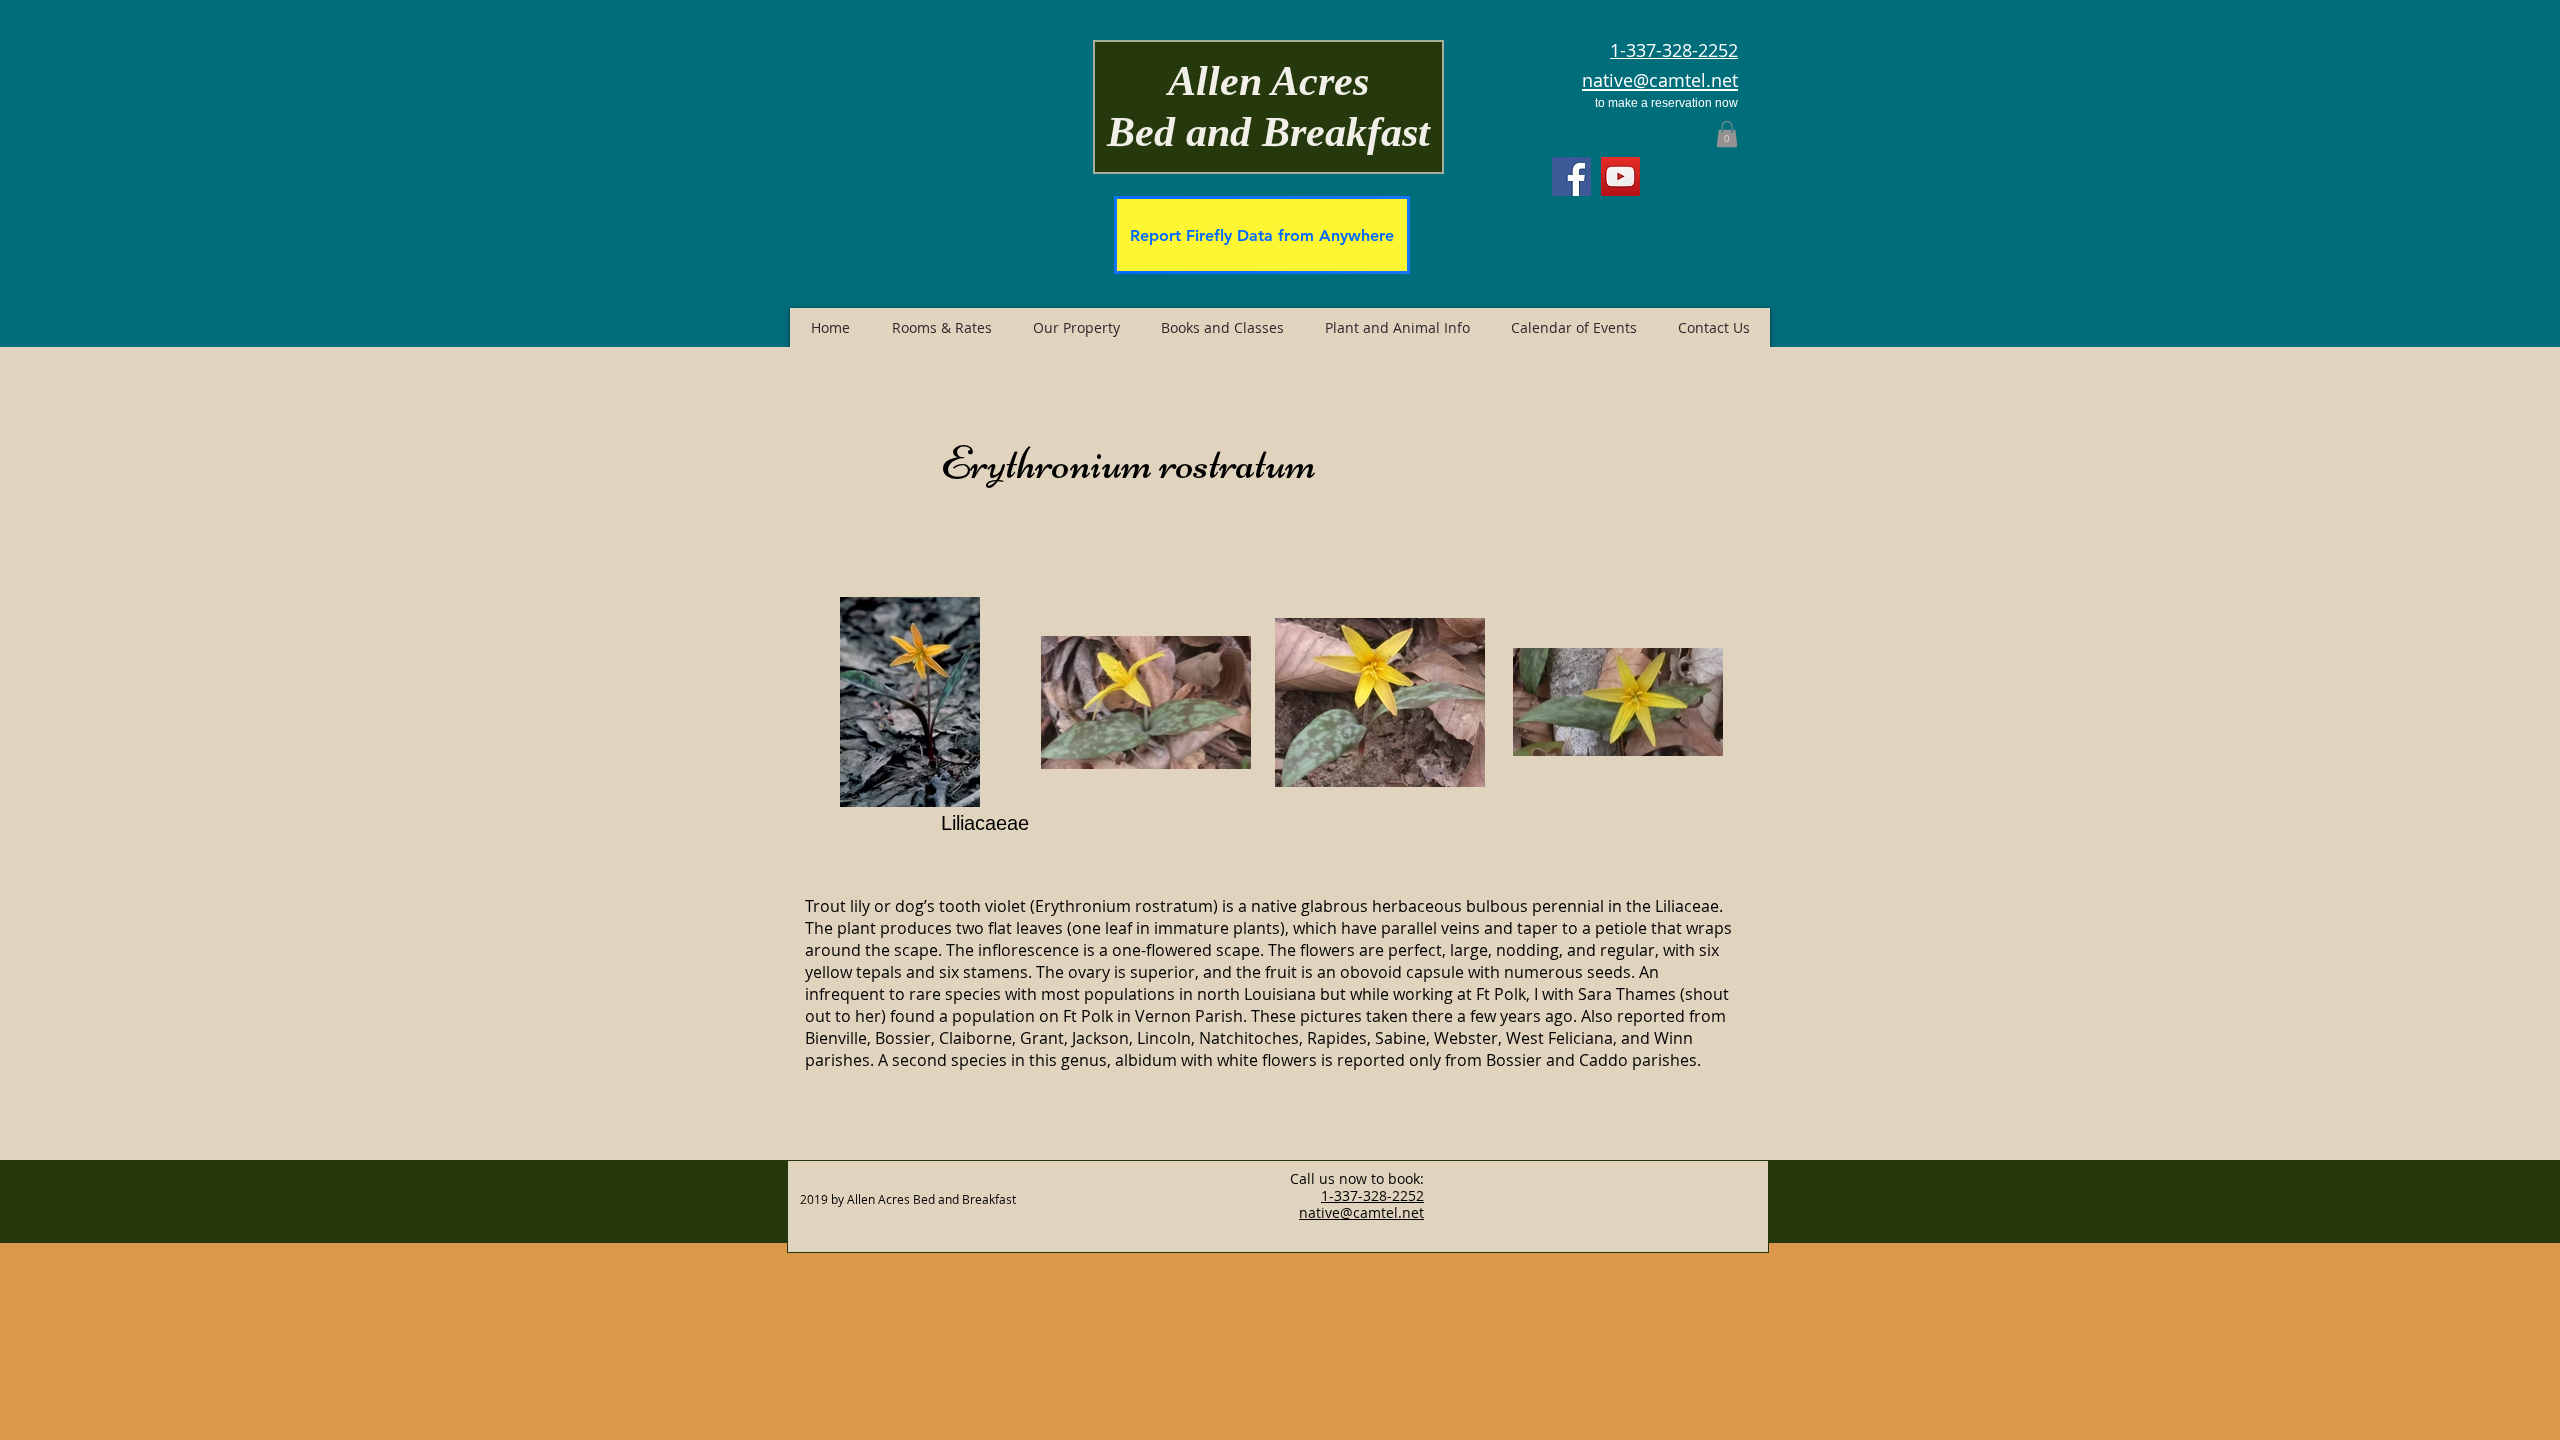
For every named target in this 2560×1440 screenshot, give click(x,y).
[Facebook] (1571, 176)
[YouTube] (1620, 176)
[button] (1727, 134)
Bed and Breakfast (1268, 132)
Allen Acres (1268, 81)
